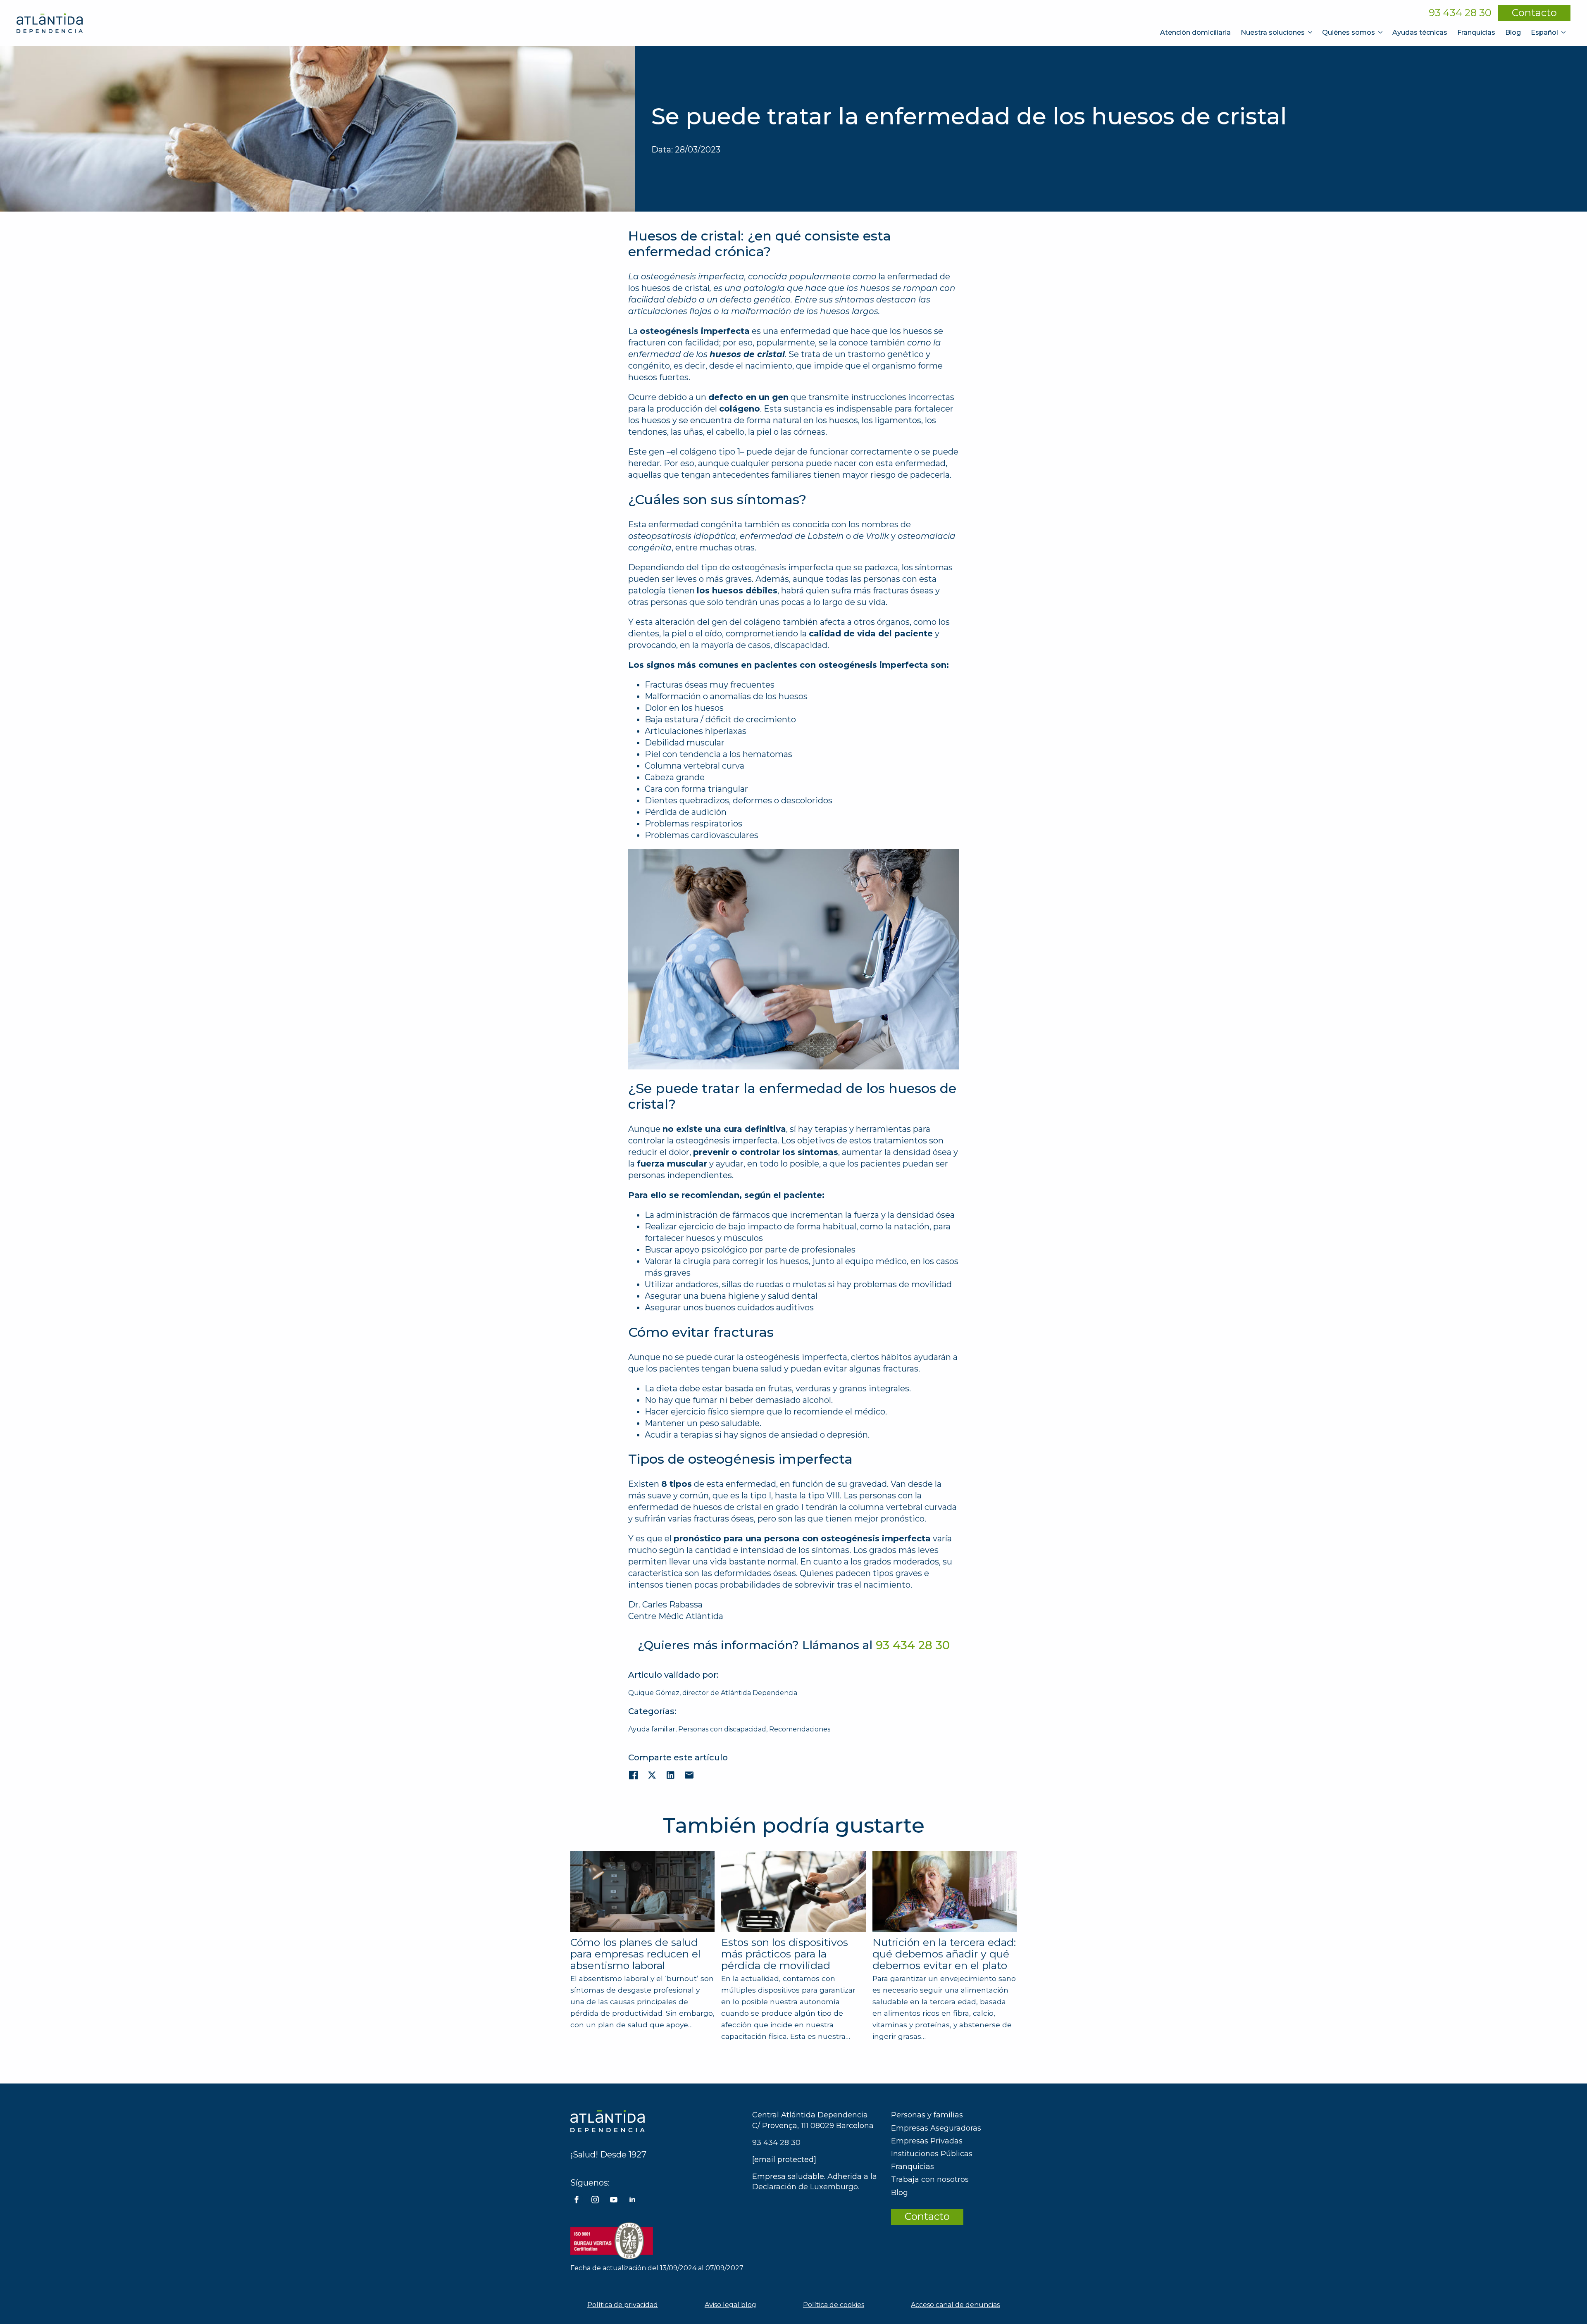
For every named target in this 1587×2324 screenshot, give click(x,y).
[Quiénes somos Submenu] (1381, 32)
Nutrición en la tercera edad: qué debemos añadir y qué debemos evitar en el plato (944, 1954)
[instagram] (595, 2200)
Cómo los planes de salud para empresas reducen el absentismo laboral (635, 1954)
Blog (1513, 32)
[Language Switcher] (1564, 32)
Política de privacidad (623, 2305)
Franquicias (1476, 32)
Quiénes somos (1349, 32)
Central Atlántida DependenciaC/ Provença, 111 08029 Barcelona (813, 2120)
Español (1544, 32)
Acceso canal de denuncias (955, 2305)
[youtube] (614, 2200)
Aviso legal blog (730, 2305)
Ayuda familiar (652, 1729)
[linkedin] (632, 2200)
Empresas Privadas (927, 2141)
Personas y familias (927, 2115)
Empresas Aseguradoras (936, 2128)
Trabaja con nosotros (930, 2179)
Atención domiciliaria (1195, 32)
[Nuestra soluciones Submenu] (1311, 32)
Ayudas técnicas (1420, 32)
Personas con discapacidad (722, 1729)
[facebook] (577, 2200)
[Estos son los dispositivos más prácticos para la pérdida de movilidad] (793, 1892)
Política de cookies (834, 2305)
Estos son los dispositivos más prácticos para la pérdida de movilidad (785, 1954)
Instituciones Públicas (932, 2154)
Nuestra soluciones (1273, 32)
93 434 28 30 (1460, 13)
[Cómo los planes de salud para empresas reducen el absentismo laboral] (642, 1892)
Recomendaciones (800, 1729)
